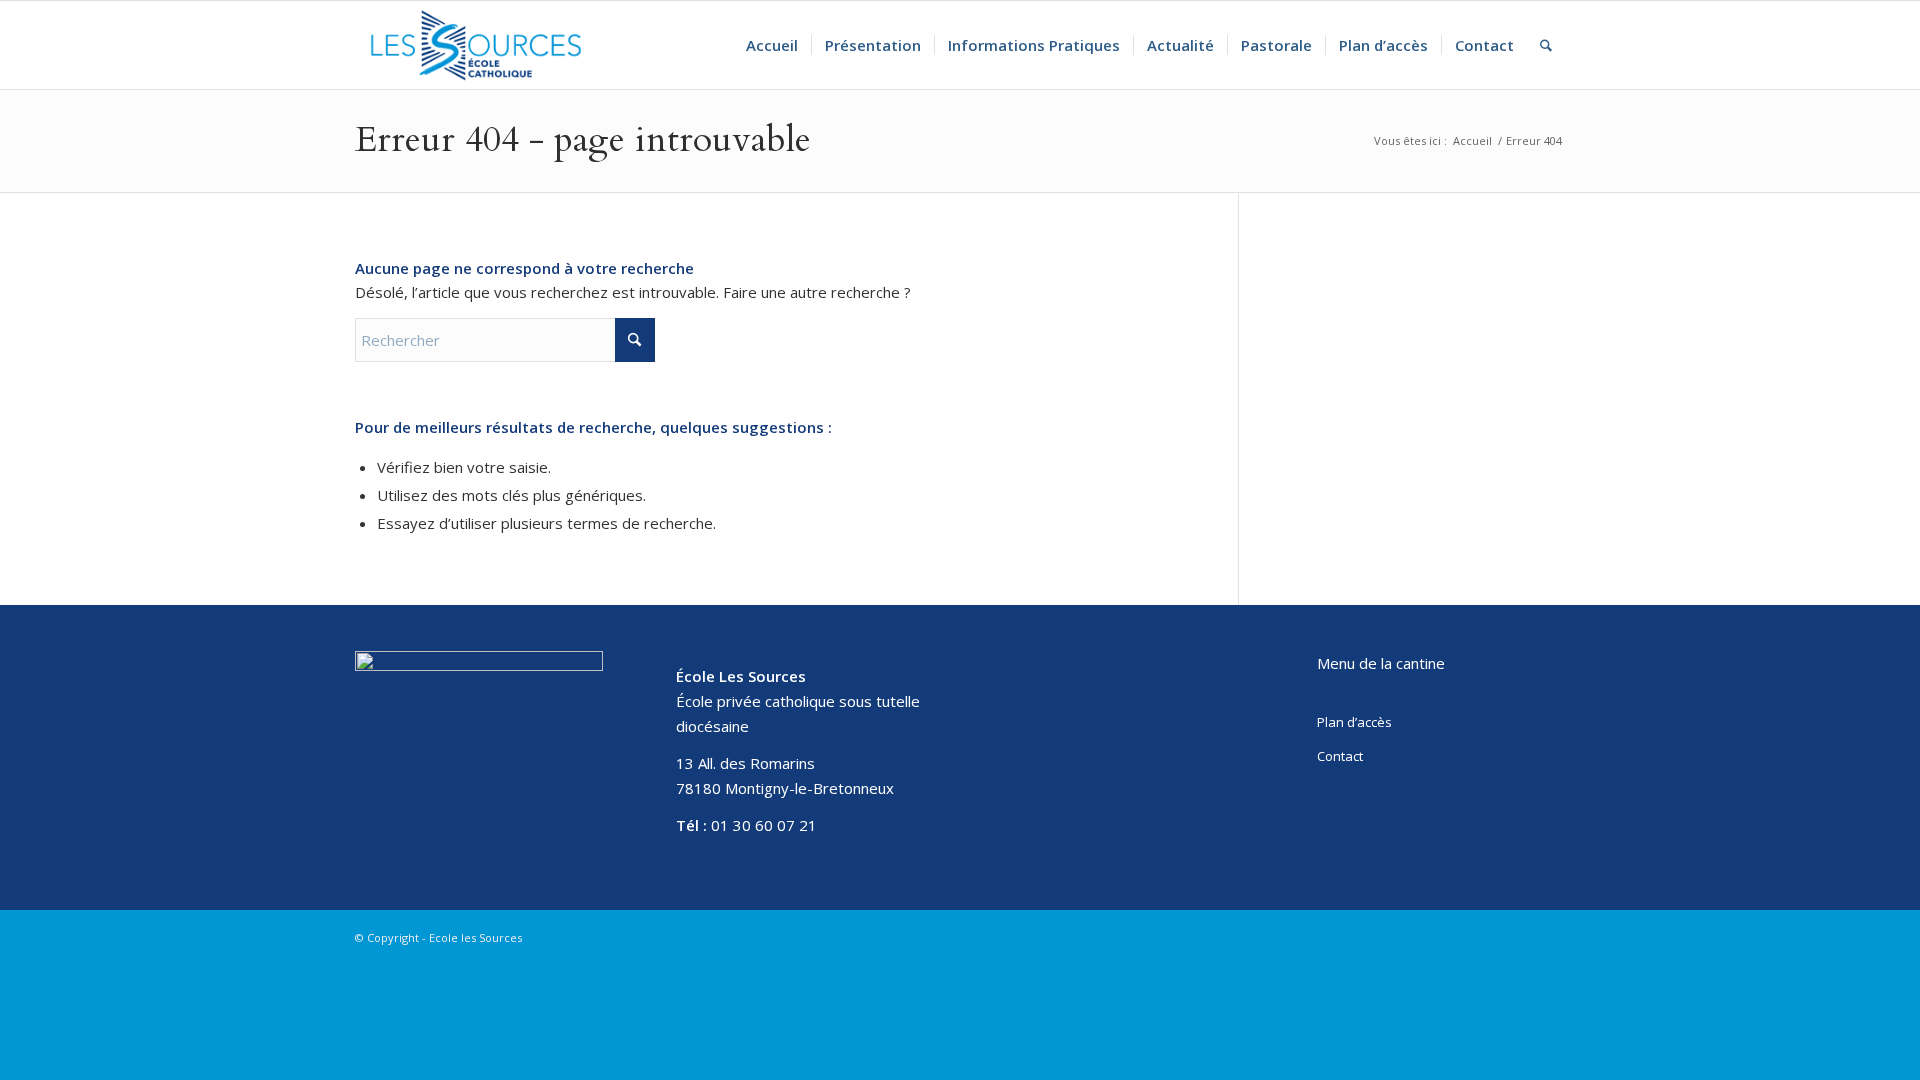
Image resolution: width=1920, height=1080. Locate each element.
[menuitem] (772, 45)
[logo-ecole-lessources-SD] (476, 45)
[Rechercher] (1546, 45)
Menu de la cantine (1381, 663)
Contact (1340, 756)
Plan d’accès (1354, 722)
